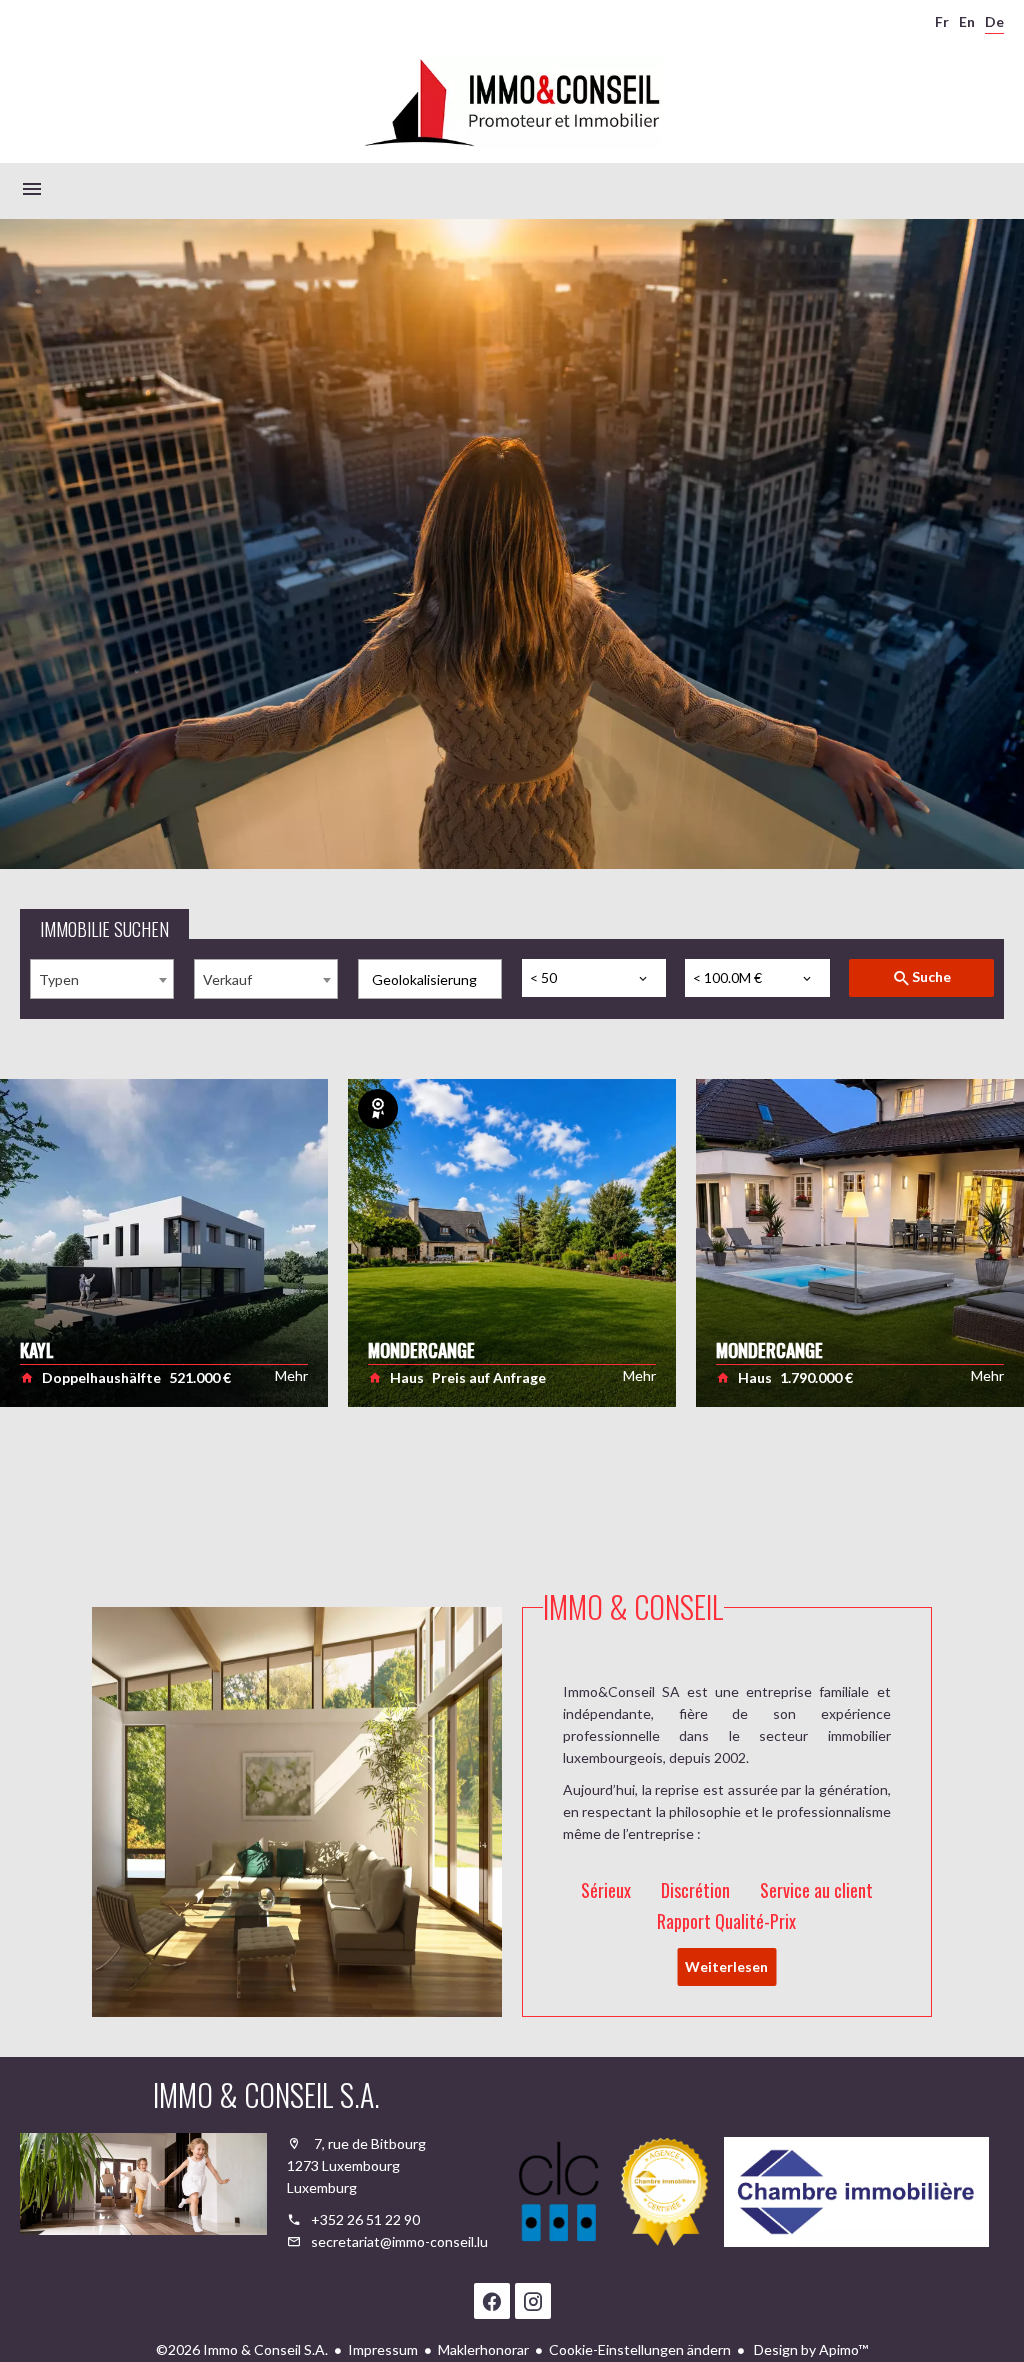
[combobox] (102, 979)
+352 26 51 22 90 (365, 2219)
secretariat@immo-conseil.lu (399, 2241)
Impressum (383, 2349)
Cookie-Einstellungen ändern (640, 2349)
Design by (809, 2349)
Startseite (512, 103)
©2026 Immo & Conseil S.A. (242, 2349)
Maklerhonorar (483, 2349)
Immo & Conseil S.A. (266, 2094)
